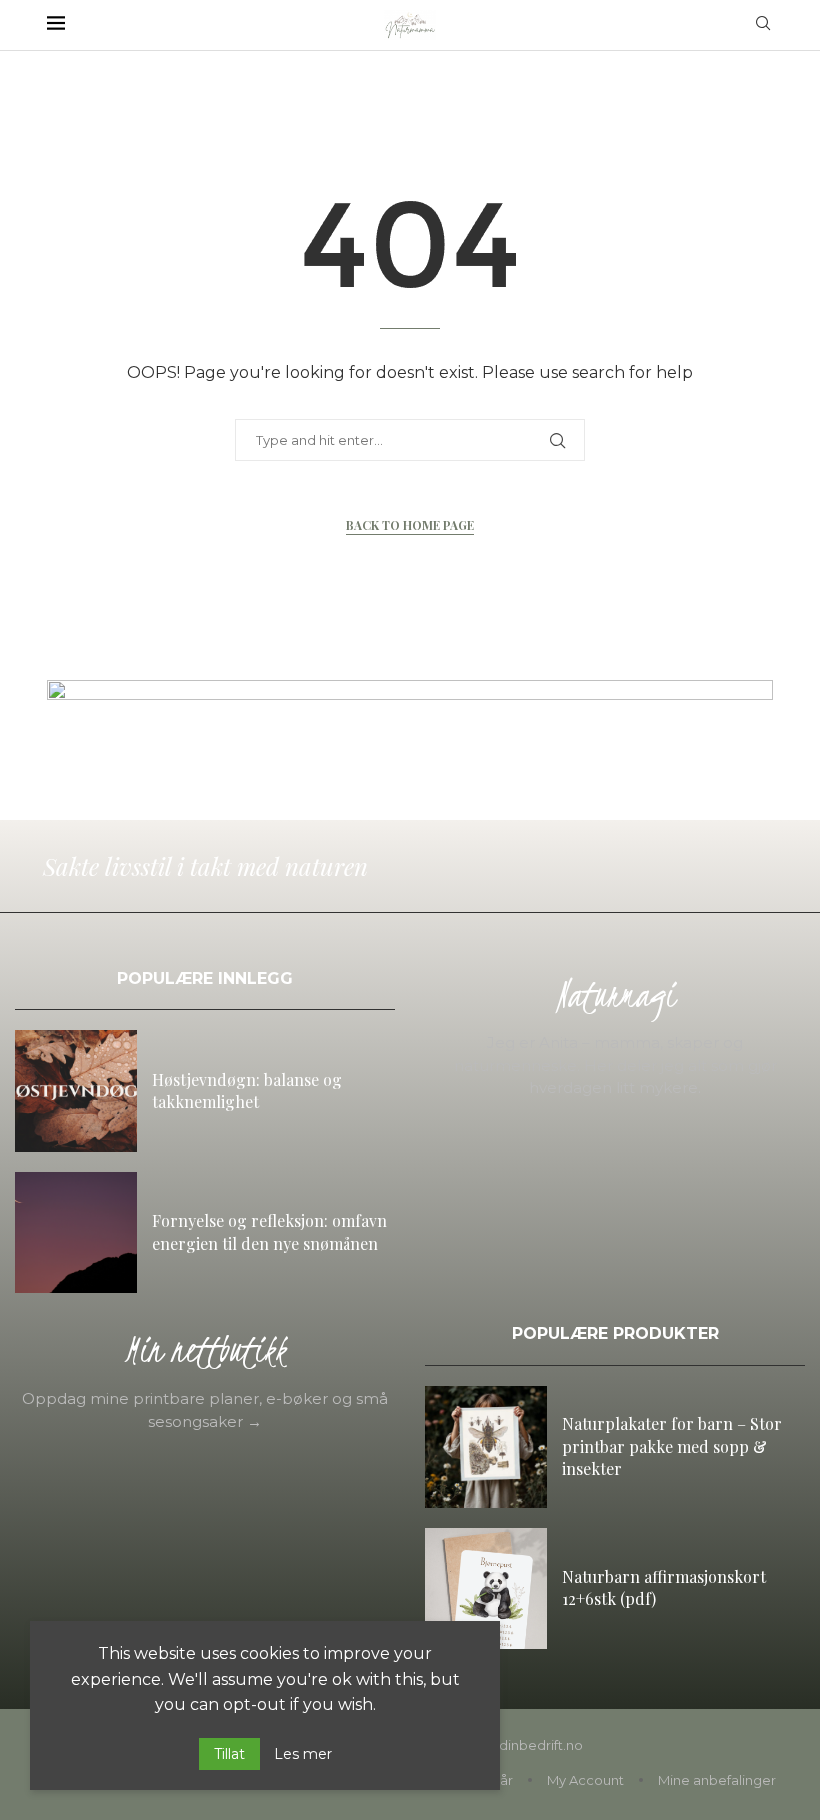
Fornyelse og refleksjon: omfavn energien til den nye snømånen (269, 1231)
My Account (585, 1780)
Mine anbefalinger (717, 1780)
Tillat (229, 1754)
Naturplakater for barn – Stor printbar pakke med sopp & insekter (672, 1446)
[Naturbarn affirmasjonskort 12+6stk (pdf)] (486, 1589)
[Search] (763, 25)
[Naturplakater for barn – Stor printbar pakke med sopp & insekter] (486, 1447)
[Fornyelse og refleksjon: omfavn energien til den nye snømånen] (76, 1233)
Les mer (303, 1754)
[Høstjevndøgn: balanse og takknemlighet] (76, 1091)
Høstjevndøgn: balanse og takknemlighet (247, 1090)
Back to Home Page (410, 525)
